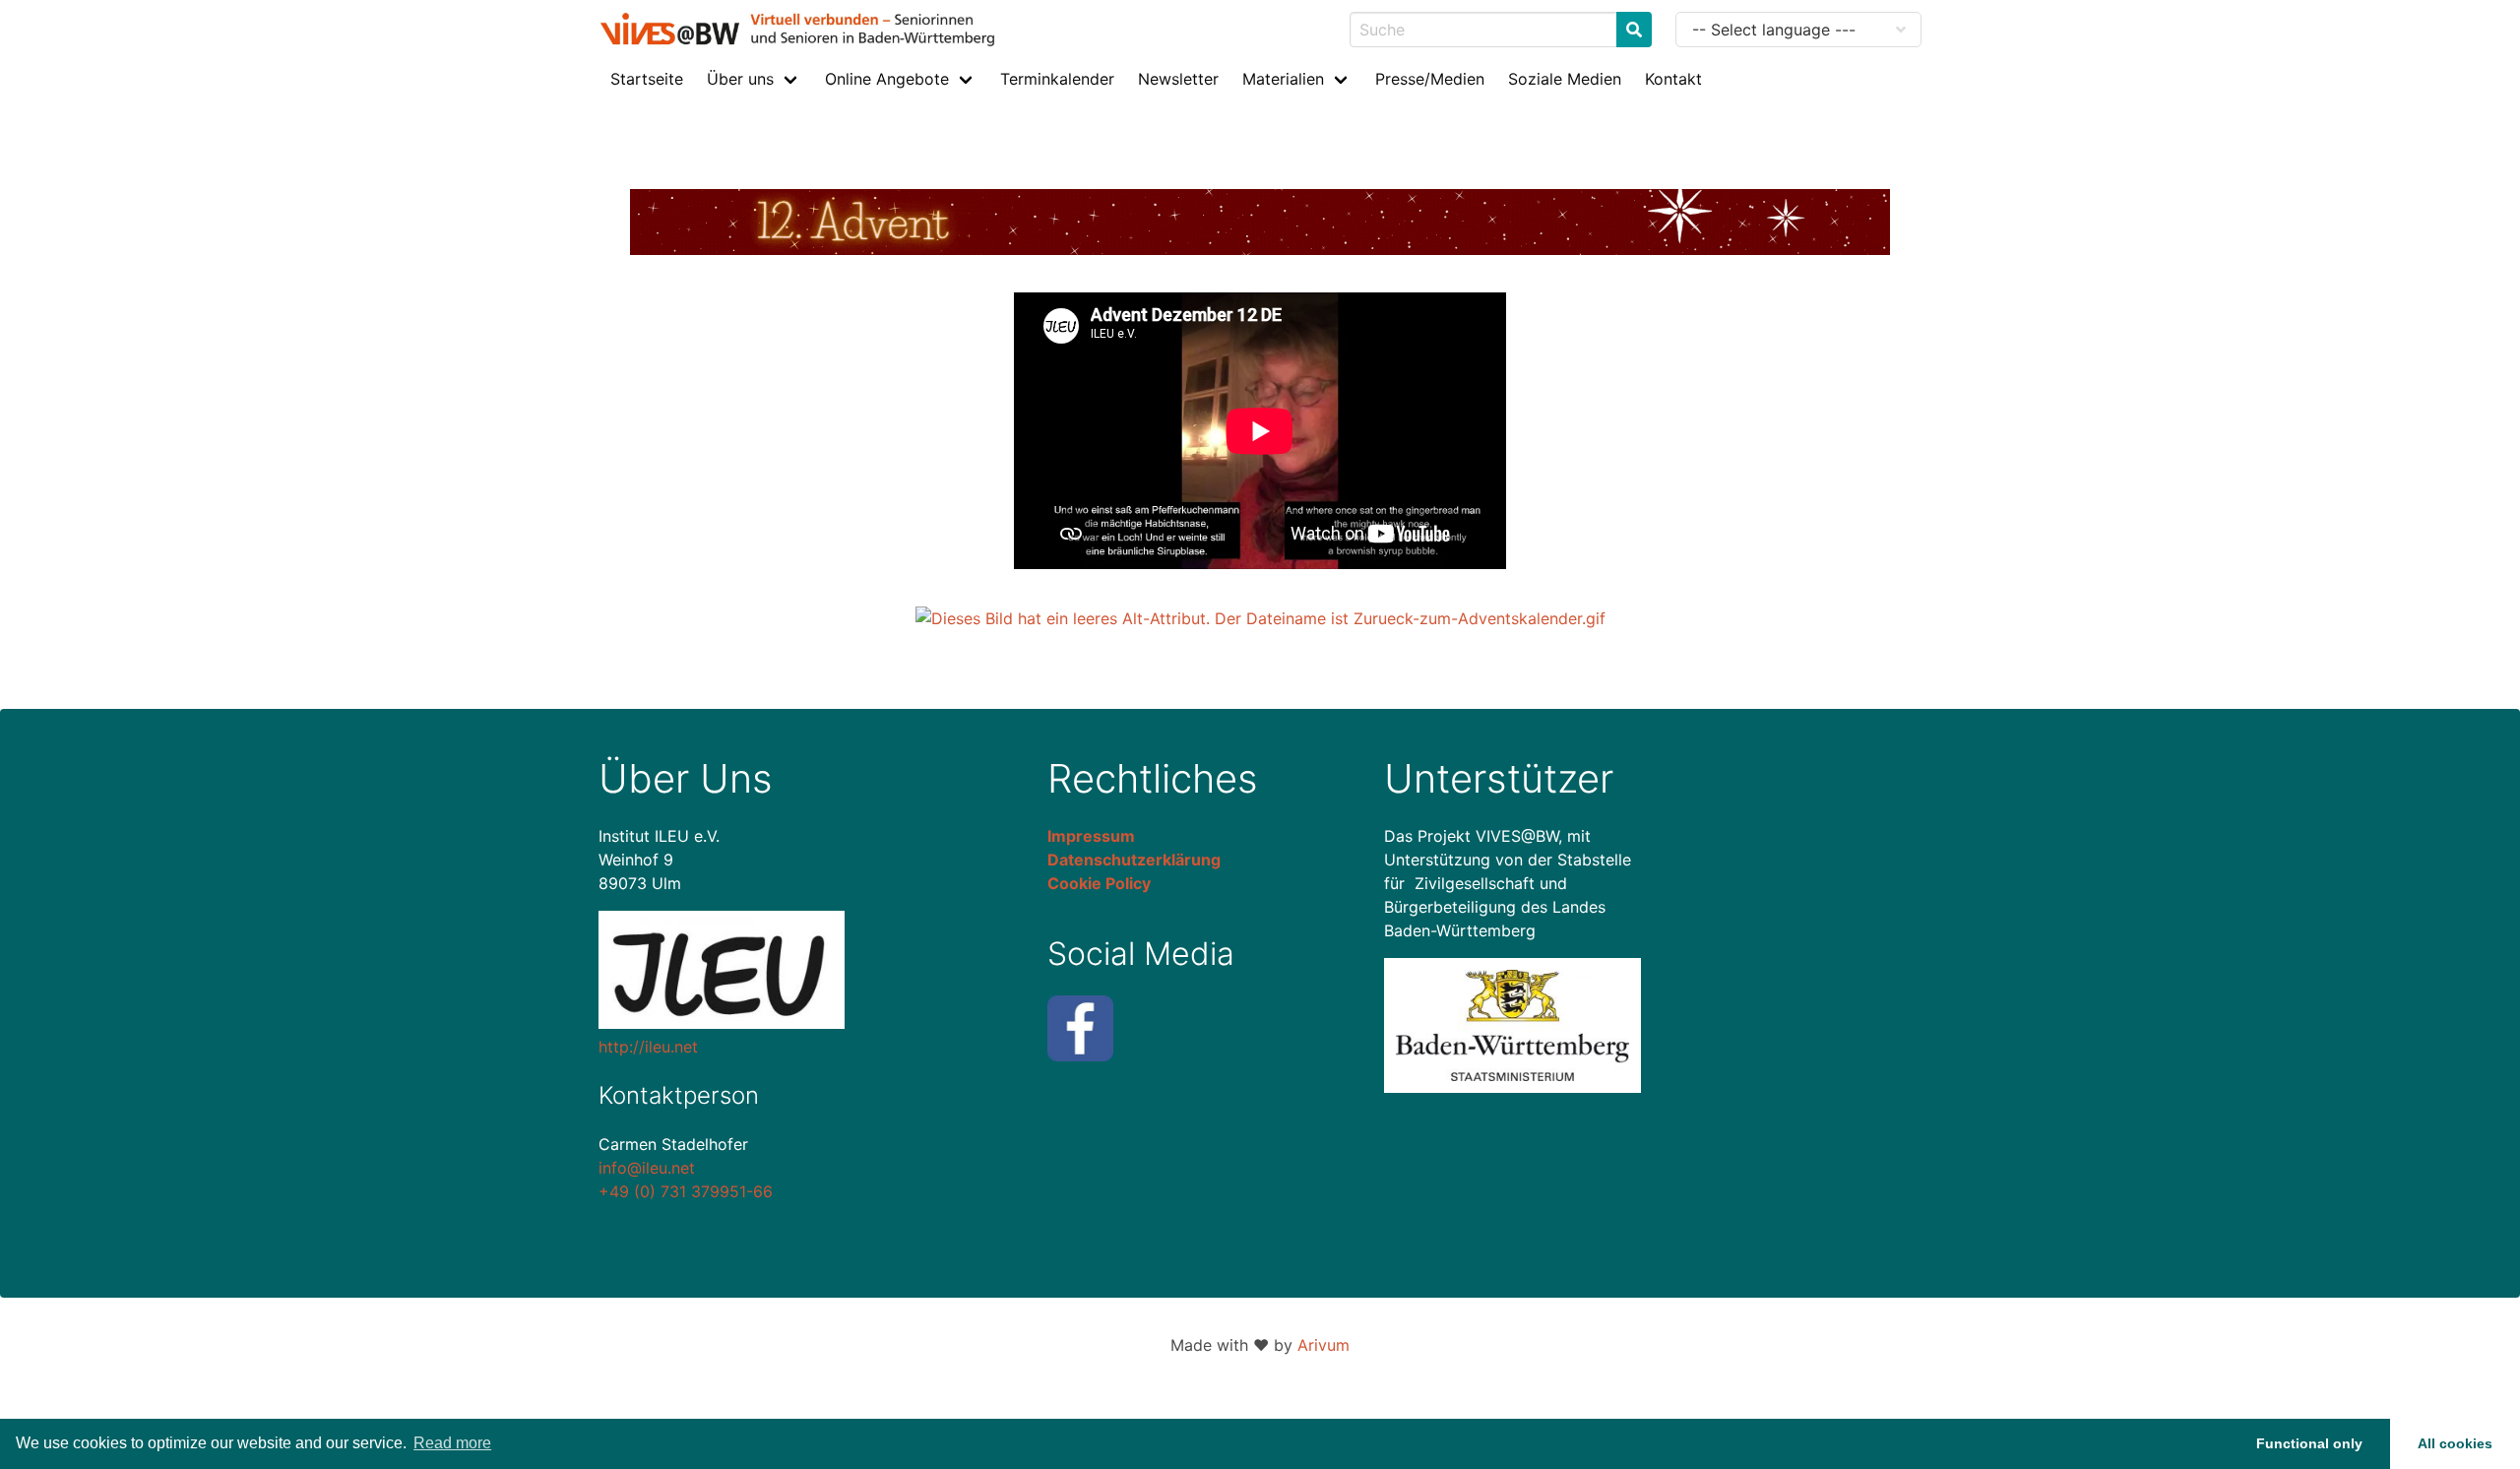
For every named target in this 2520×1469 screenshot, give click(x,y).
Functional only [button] (2309, 1443)
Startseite (647, 79)
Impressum (1091, 836)
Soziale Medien (1565, 79)
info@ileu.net (647, 1168)
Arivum (1323, 1345)
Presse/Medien (1430, 79)
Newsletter (1178, 79)
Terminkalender (1057, 79)
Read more (452, 1443)
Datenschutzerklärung (1134, 860)
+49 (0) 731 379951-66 (686, 1191)
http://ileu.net (648, 1047)
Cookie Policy (1099, 883)
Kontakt (1673, 79)
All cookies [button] (2455, 1443)
